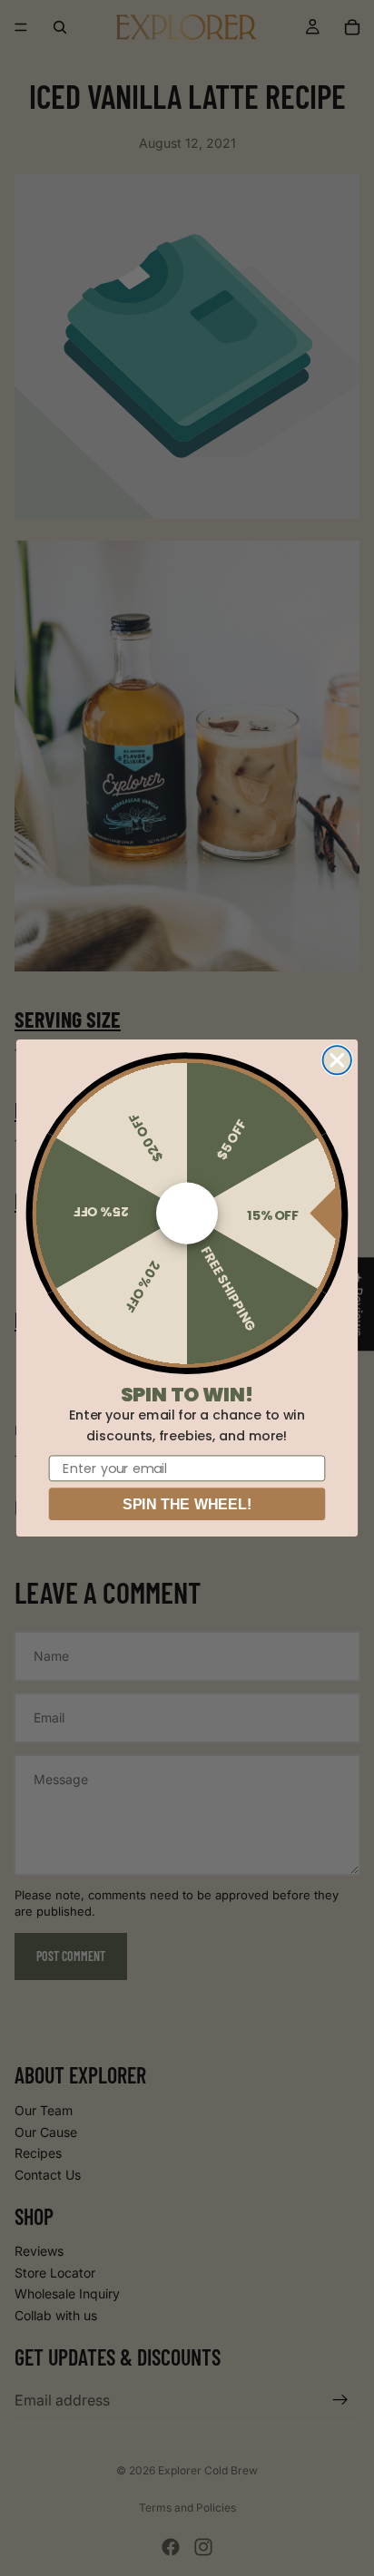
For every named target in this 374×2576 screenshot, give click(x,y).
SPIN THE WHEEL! (187, 1504)
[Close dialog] (337, 1060)
